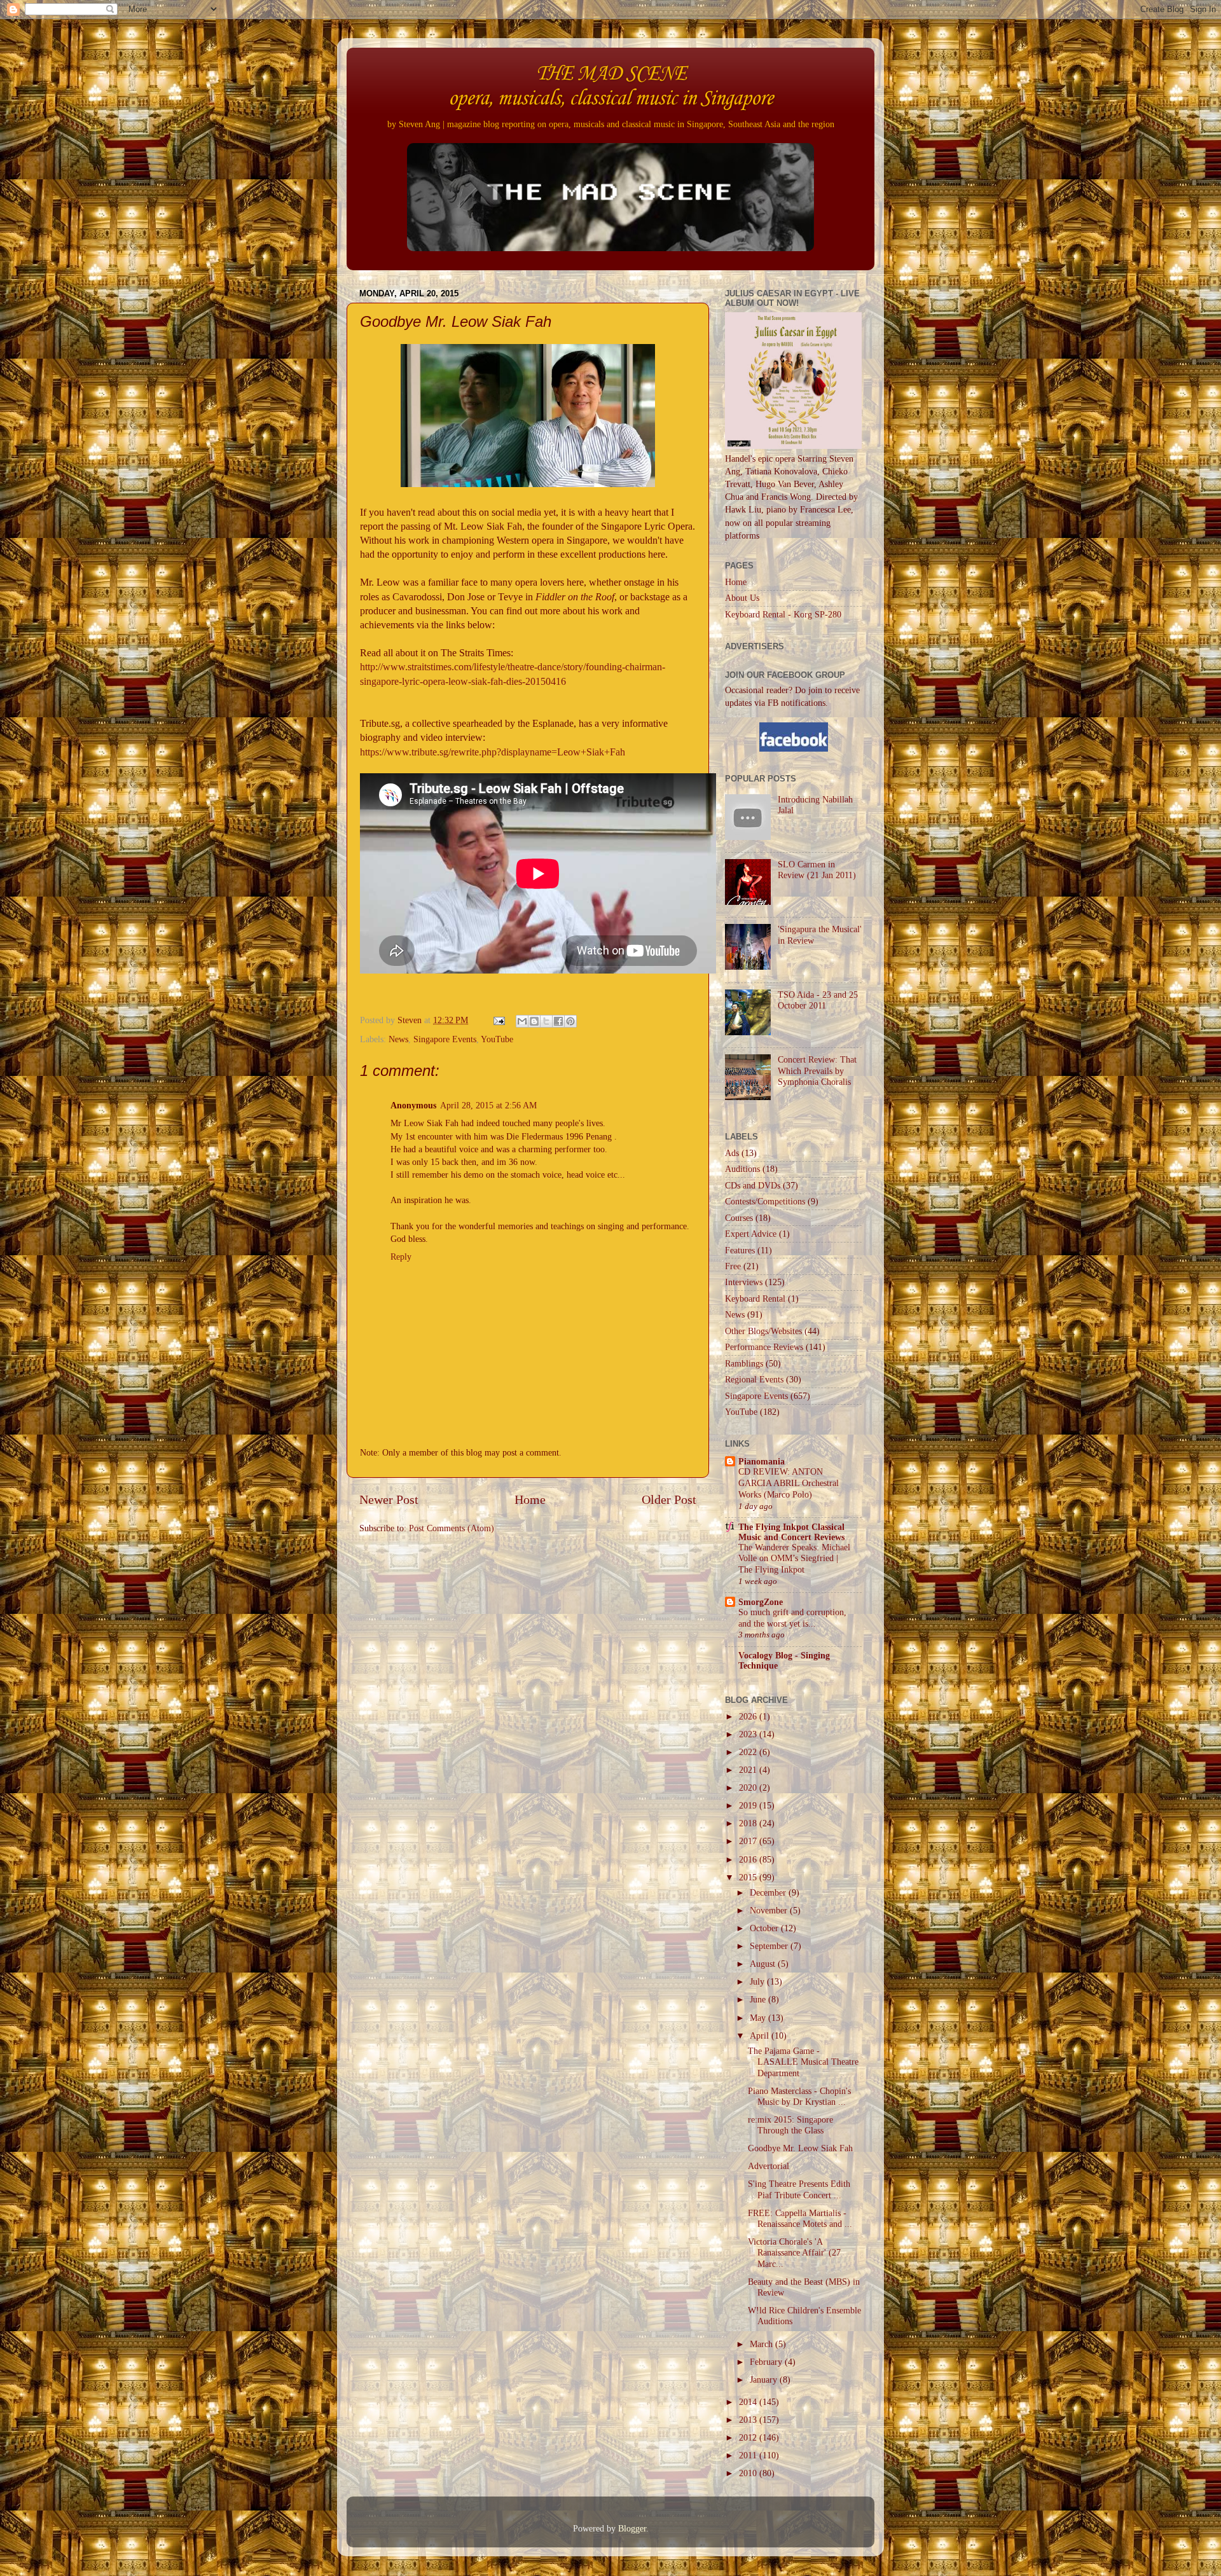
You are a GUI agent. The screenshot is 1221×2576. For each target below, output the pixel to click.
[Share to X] (546, 1021)
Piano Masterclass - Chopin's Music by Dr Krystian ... (799, 2096)
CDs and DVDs (753, 1185)
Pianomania (762, 1461)
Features (740, 1250)
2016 (749, 1859)
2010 (749, 2473)
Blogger (632, 2528)
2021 (749, 1770)
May (759, 2018)
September (770, 1946)
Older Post (669, 1499)
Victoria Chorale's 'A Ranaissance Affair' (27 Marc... (794, 2253)
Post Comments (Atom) (452, 1528)
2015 (749, 1877)
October (765, 1928)
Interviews (744, 1282)
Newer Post (389, 1499)
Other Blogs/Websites (763, 1331)
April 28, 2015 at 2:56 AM (488, 1105)
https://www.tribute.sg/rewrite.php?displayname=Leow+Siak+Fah (493, 752)
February (767, 2362)
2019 (749, 1805)
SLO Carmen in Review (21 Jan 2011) (817, 870)
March (762, 2344)
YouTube (497, 1039)
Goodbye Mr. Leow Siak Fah (800, 2148)
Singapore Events (445, 1039)
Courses (739, 1218)
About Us (742, 598)
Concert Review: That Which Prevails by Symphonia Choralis (817, 1071)
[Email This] (522, 1021)
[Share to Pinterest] (570, 1021)
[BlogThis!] (534, 1021)
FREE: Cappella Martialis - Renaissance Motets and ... (800, 2218)
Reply (401, 1257)
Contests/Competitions (765, 1201)
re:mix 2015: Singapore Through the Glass (790, 2125)
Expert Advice (751, 1234)
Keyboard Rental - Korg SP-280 (783, 614)
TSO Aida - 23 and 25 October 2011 (818, 1000)
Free (733, 1266)
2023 (749, 1734)
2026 (749, 1716)
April (761, 2035)
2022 (749, 1752)
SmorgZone (761, 1602)
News (398, 1039)
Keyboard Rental (755, 1298)
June (759, 1999)
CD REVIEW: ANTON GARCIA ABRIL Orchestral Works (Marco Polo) (789, 1483)
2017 (749, 1841)
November (770, 1910)
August (764, 1964)
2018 (749, 1823)
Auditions (742, 1169)
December (769, 1892)
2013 (749, 2420)
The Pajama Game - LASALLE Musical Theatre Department (803, 2062)
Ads (732, 1153)
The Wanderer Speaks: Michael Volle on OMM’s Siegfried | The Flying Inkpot (794, 1559)
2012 (749, 2437)
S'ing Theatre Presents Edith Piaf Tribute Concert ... (799, 2189)
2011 (749, 2455)
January (765, 2380)
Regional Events (754, 1379)
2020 (749, 1787)
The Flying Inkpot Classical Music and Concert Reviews (791, 1532)
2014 (749, 2402)
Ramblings (744, 1363)
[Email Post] (498, 1020)
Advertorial (769, 2166)
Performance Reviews (764, 1347)
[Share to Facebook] (558, 1021)
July (758, 1981)
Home (530, 1499)
